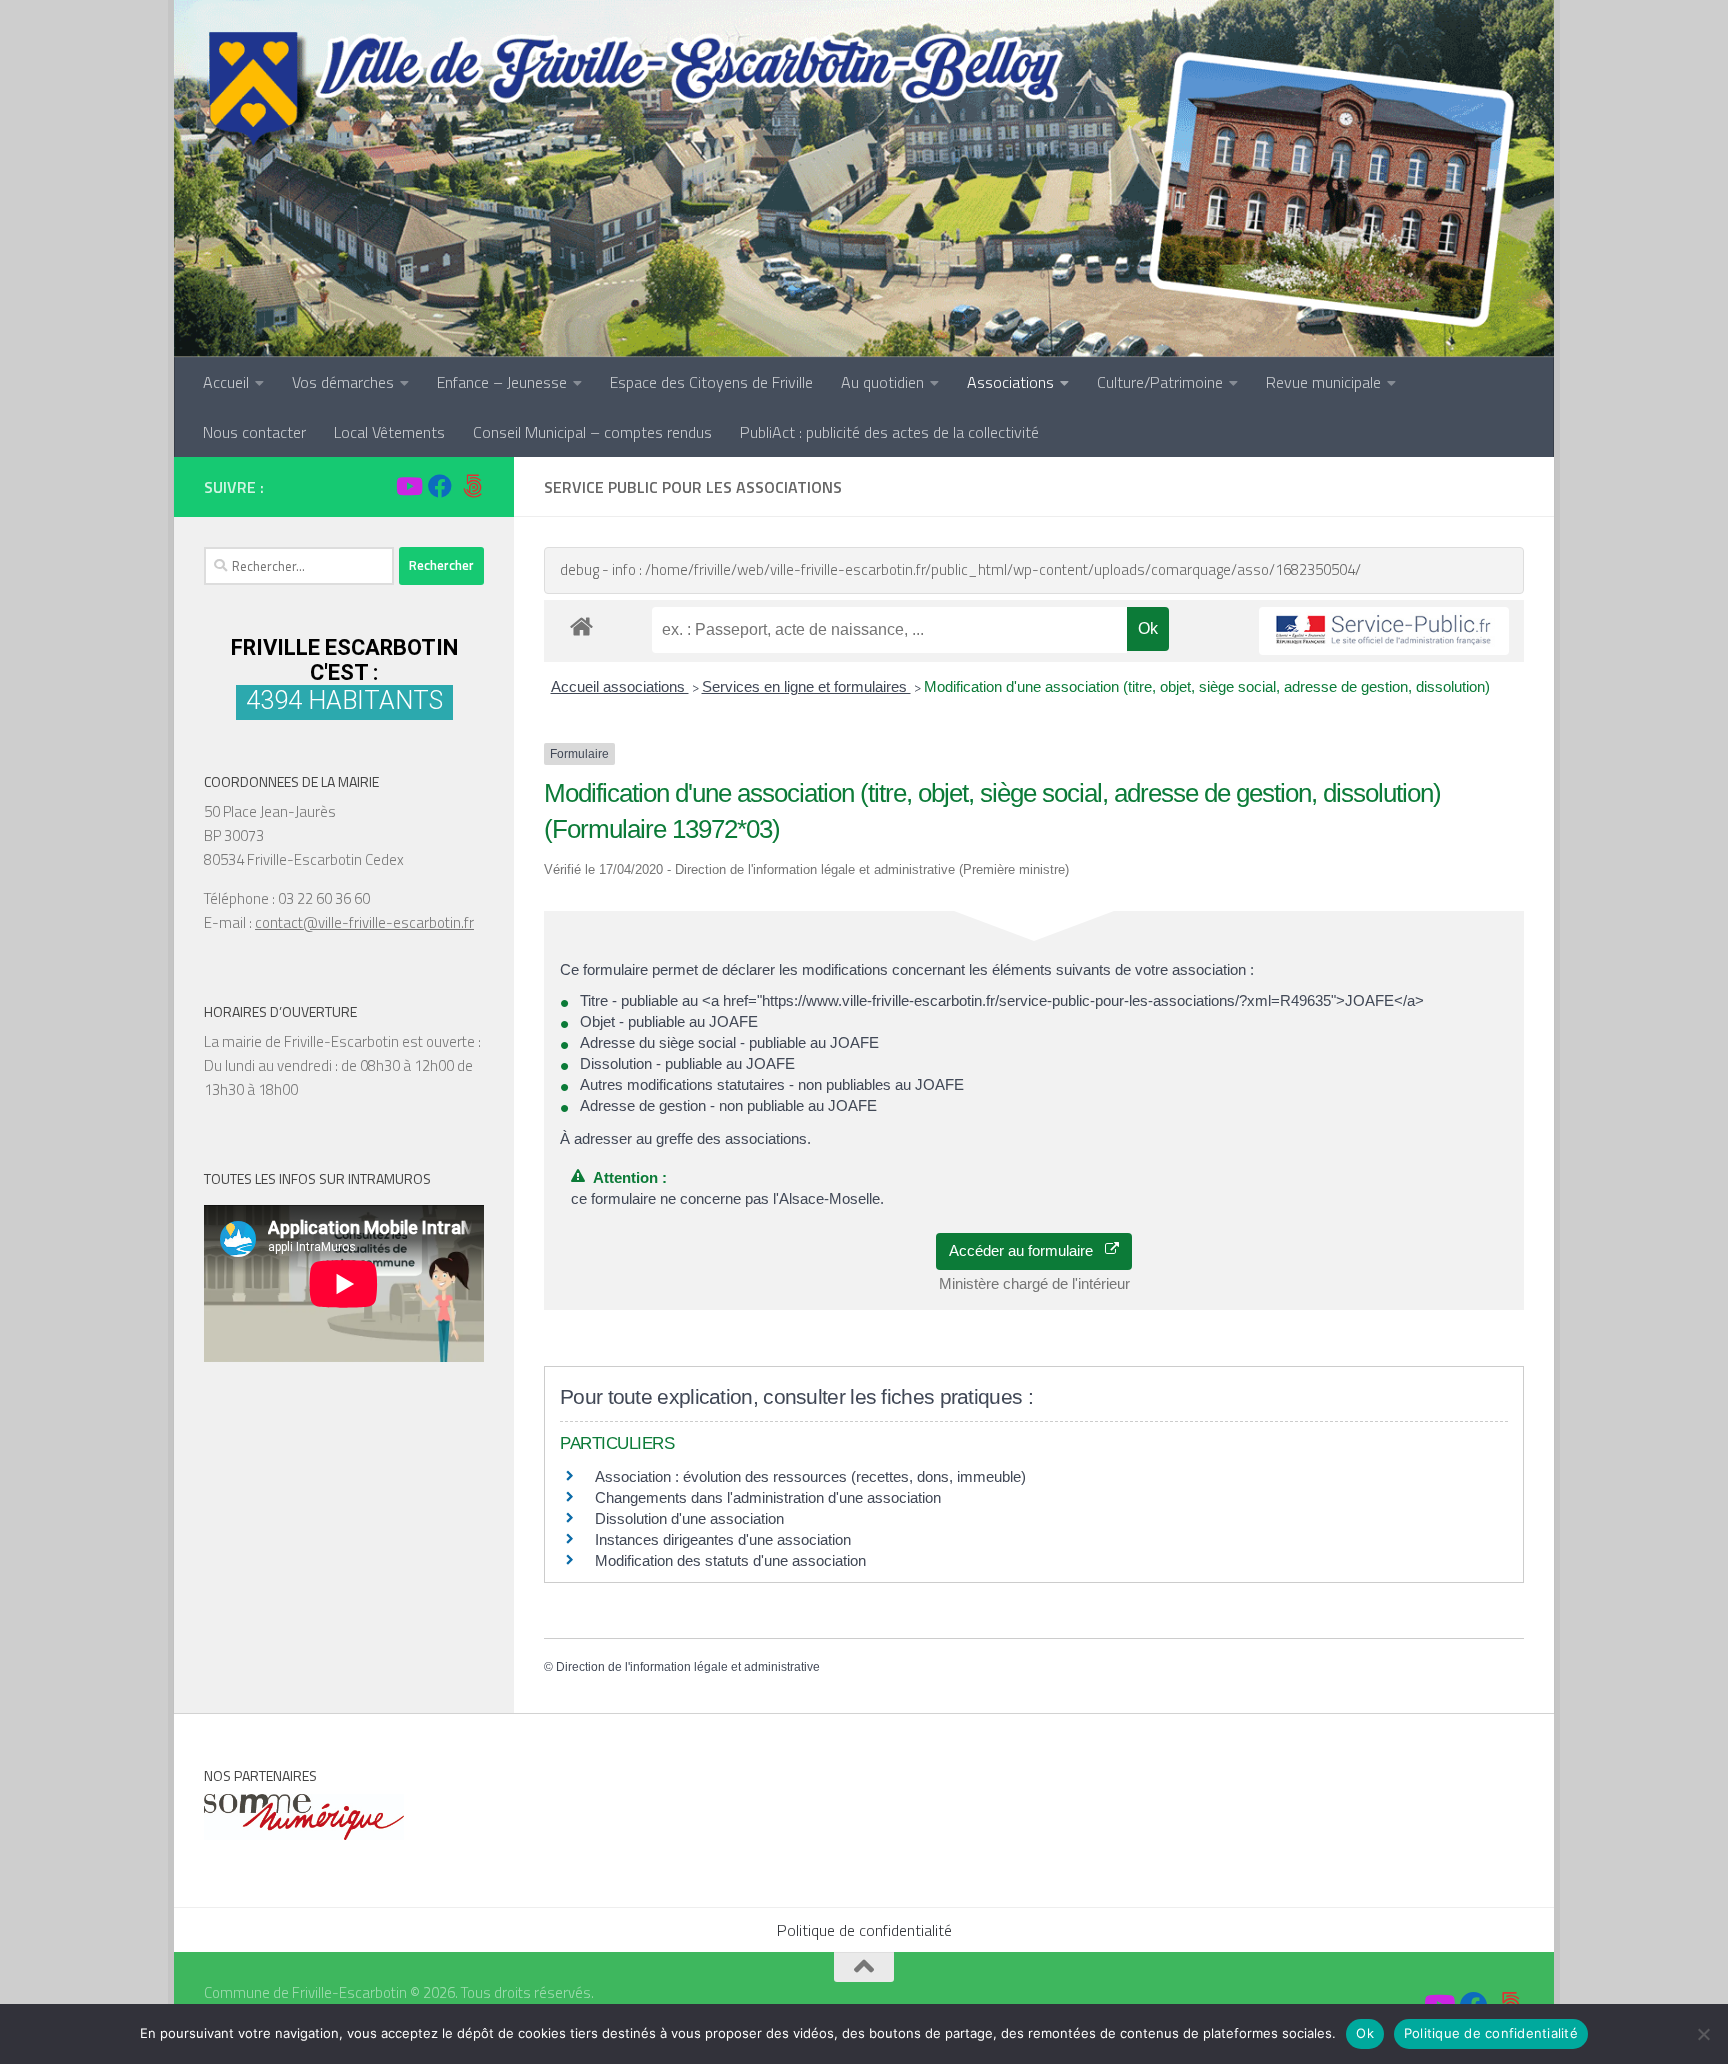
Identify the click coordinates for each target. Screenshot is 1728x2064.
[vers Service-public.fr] (1384, 631)
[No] (1703, 2034)
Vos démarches (343, 382)
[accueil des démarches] (581, 625)
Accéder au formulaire (1027, 1250)
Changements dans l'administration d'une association (768, 1497)
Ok (1365, 2033)
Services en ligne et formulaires (806, 686)
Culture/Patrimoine (1160, 382)
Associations (1010, 382)
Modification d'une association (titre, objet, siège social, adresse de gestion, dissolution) (1207, 686)
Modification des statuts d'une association (730, 1560)
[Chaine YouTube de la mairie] (408, 486)
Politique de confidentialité (864, 1930)
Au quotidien (882, 382)
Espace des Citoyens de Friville (711, 382)
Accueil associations (620, 686)
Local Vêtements (389, 432)
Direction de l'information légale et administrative (688, 1667)
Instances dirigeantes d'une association (723, 1539)
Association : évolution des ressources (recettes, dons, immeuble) (810, 1476)
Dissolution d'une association (689, 1518)
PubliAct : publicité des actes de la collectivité (889, 432)
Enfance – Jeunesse (502, 382)
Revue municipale (1323, 382)
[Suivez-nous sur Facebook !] (440, 486)
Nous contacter (254, 432)
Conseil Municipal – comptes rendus (592, 432)
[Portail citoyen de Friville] (472, 486)
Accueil (226, 382)
